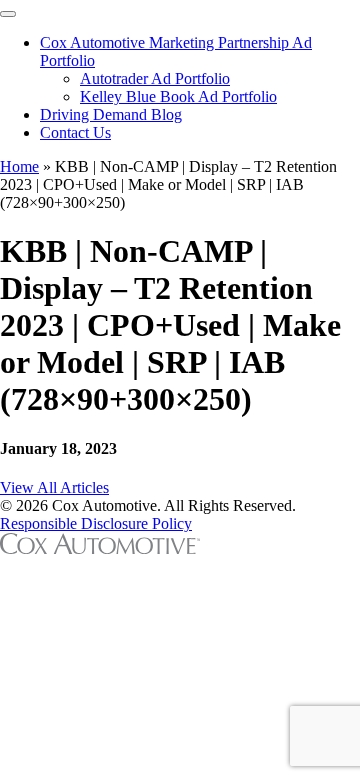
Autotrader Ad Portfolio (155, 78)
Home (19, 166)
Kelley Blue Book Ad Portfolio (178, 96)
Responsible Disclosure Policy (96, 523)
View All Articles (54, 487)
